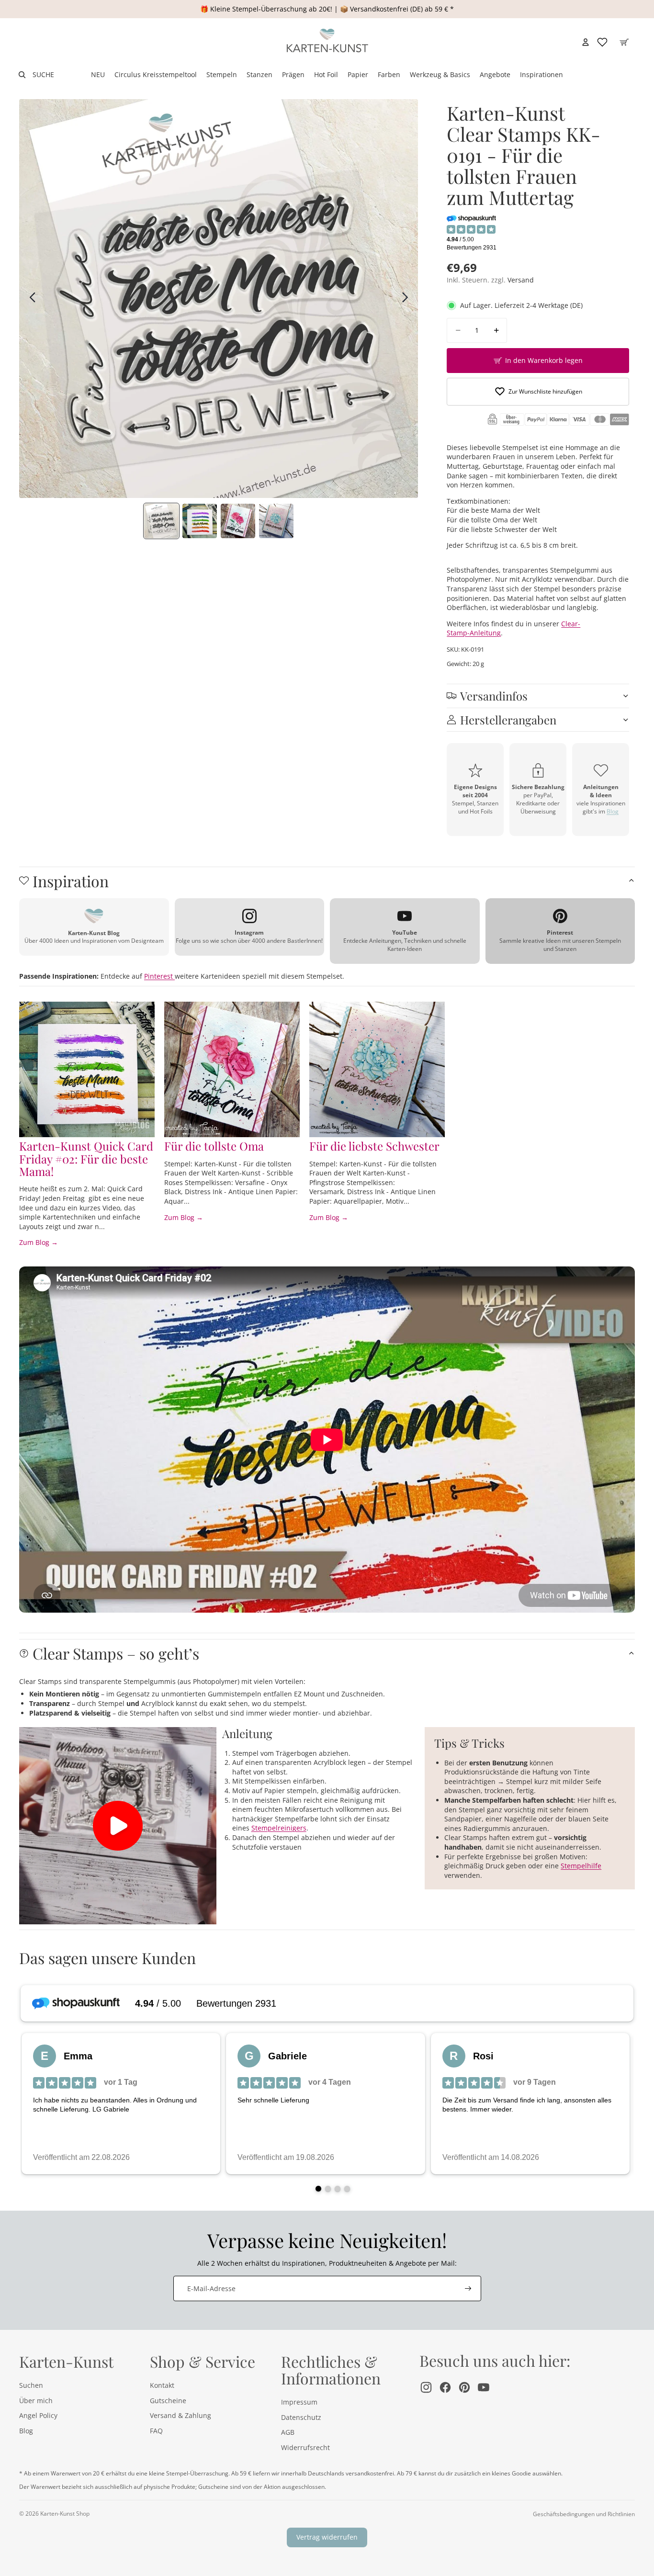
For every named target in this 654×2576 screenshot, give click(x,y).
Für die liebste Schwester (374, 1146)
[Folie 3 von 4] (238, 521)
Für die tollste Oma (214, 1146)
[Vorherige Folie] (30, 299)
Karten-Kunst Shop (65, 2514)
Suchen (31, 2385)
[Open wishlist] (602, 42)
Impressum (299, 2402)
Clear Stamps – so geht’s (116, 1653)
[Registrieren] (468, 2289)
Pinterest (159, 976)
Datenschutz (301, 2417)
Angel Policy (38, 2415)
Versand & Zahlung (180, 2415)
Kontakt (162, 2385)
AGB (288, 2432)
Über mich (36, 2401)
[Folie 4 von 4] (276, 521)
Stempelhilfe (581, 1866)
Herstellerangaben (508, 720)
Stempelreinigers (279, 1828)
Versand (521, 280)
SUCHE (43, 74)
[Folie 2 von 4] (200, 521)
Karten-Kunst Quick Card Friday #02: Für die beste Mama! (86, 1158)
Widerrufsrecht (305, 2447)
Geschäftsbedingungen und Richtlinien (584, 2514)
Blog (613, 811)
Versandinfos (494, 696)
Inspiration (71, 881)
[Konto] (586, 42)
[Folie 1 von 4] (161, 521)
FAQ (156, 2431)
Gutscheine (168, 2401)
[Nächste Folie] (408, 299)
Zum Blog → (39, 1242)
